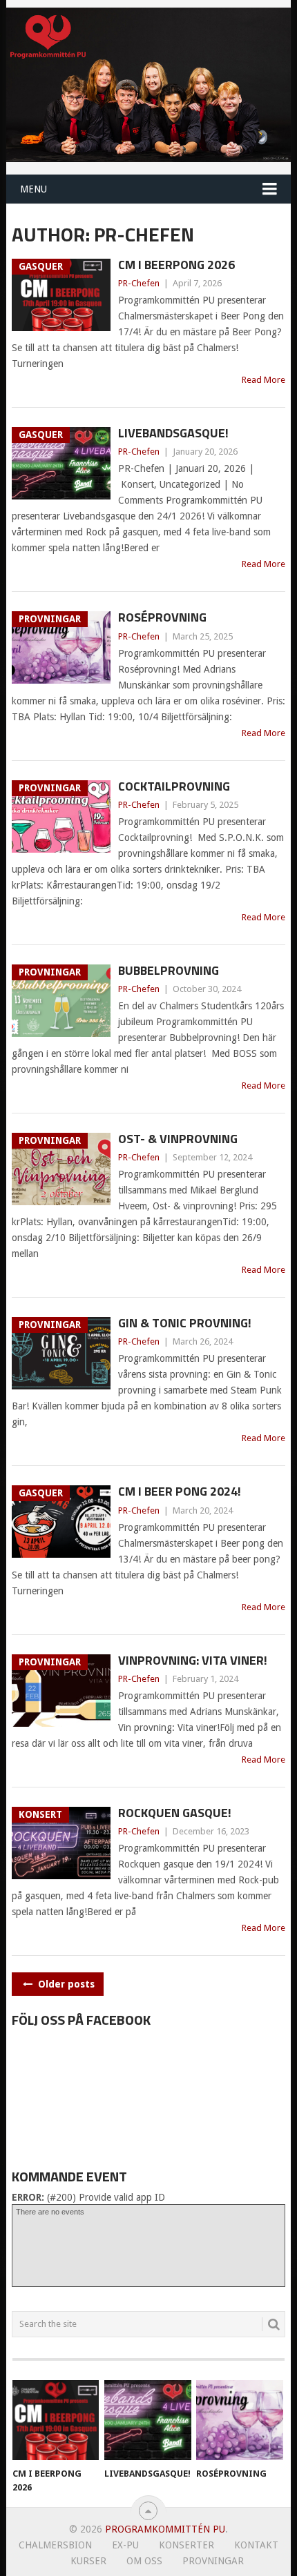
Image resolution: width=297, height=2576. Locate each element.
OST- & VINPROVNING (178, 1139)
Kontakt (256, 2545)
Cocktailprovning (174, 786)
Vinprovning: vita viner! (193, 1660)
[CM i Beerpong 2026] (56, 2420)
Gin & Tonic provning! (185, 1323)
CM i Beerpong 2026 (176, 265)
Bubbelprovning (169, 970)
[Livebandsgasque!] (147, 2420)
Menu (33, 189)
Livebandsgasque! (173, 433)
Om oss (144, 2561)
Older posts (65, 1984)
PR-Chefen (139, 283)
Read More (264, 380)
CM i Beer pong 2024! (180, 1491)
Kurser (88, 2561)
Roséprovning (162, 617)
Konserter (186, 2545)
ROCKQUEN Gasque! (175, 1813)
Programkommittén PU (165, 2529)
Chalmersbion (55, 2545)
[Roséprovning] (239, 2420)
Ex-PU (125, 2545)
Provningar (213, 2561)
